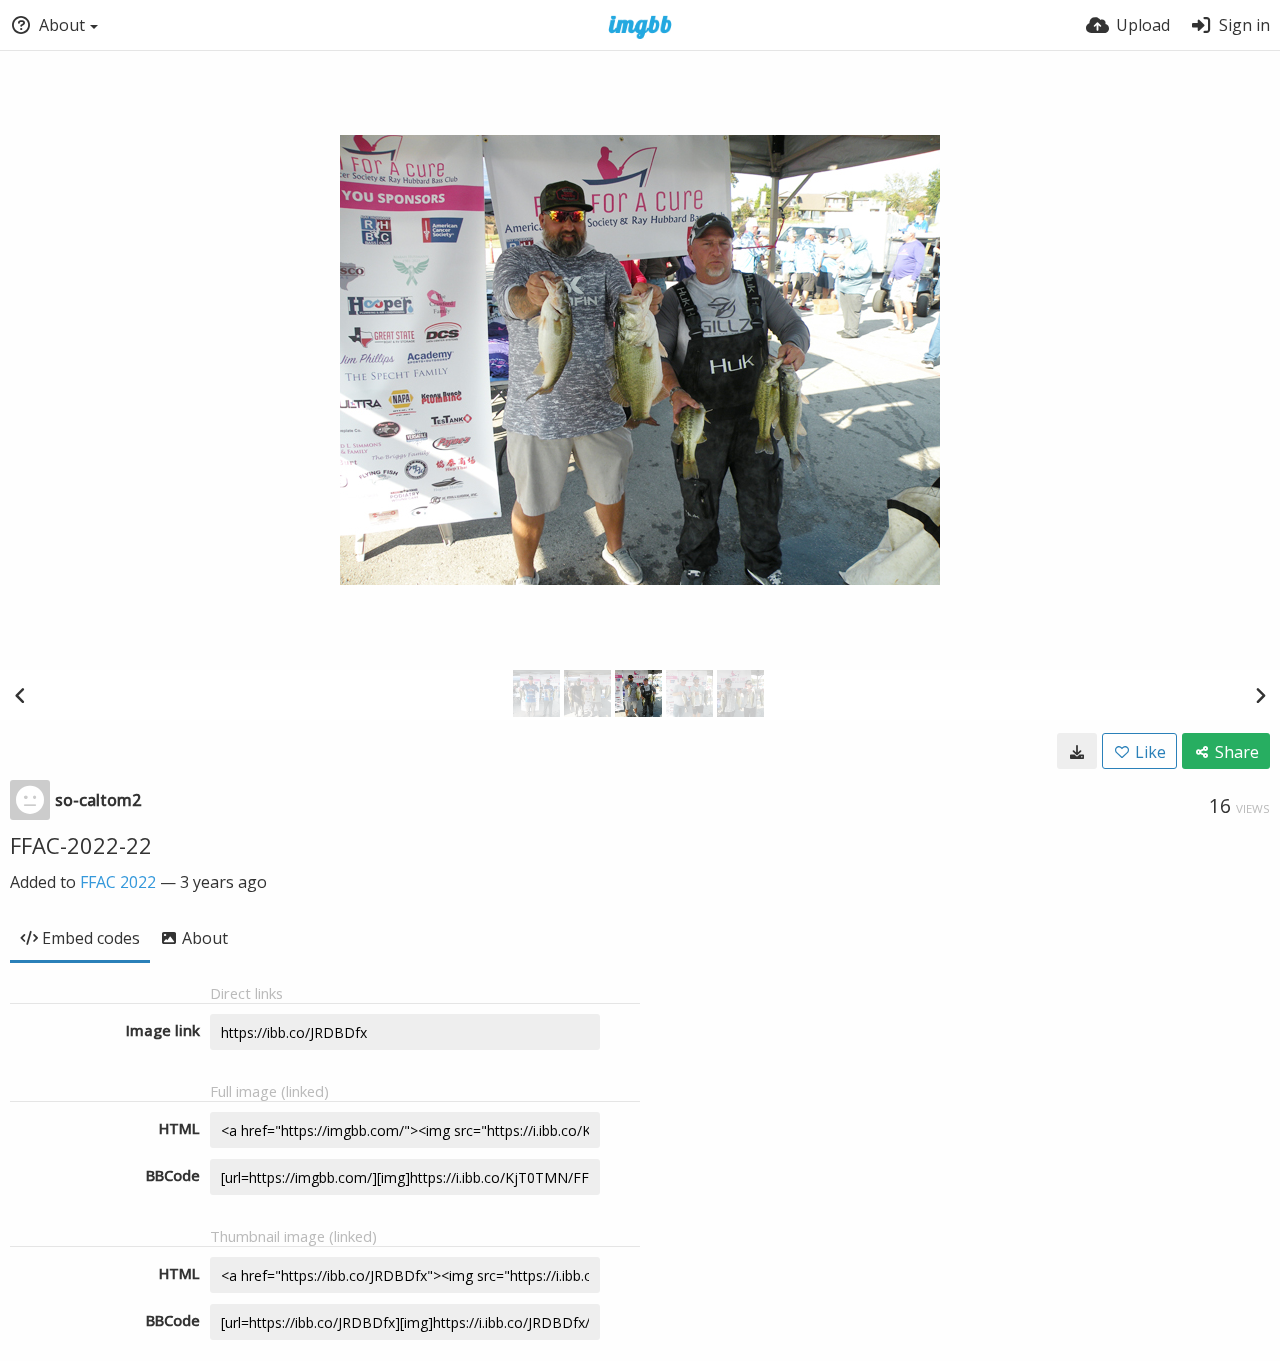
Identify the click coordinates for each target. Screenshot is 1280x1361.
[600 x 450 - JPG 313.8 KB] (1077, 751)
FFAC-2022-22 (81, 845)
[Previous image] (20, 695)
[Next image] (1260, 695)
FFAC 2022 (118, 882)
